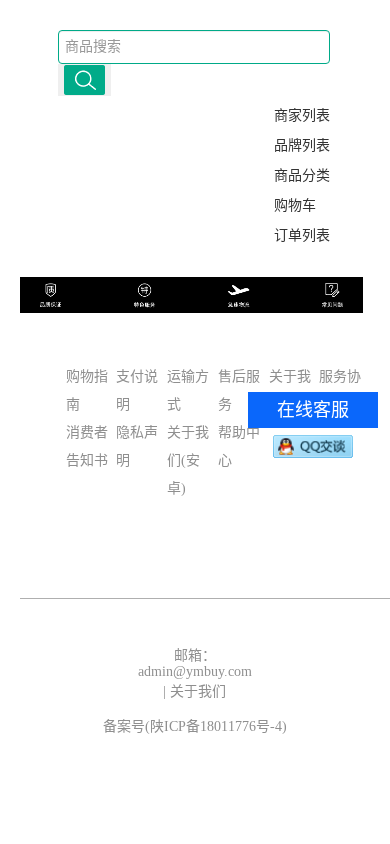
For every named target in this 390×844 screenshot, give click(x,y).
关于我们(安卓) (188, 460)
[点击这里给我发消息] (313, 446)
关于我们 (198, 691)
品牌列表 (302, 145)
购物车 (295, 205)
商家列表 (302, 115)
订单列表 (302, 235)
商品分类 (302, 175)
